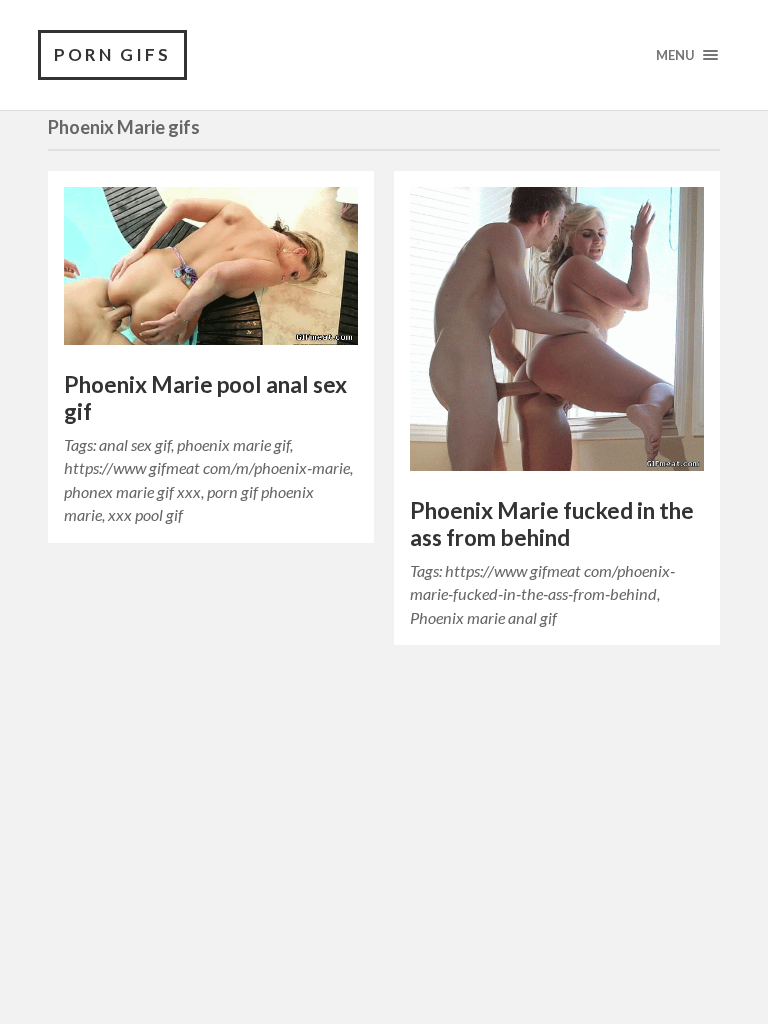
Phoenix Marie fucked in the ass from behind (552, 524)
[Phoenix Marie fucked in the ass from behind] (557, 334)
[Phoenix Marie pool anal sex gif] (211, 271)
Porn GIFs (112, 54)
